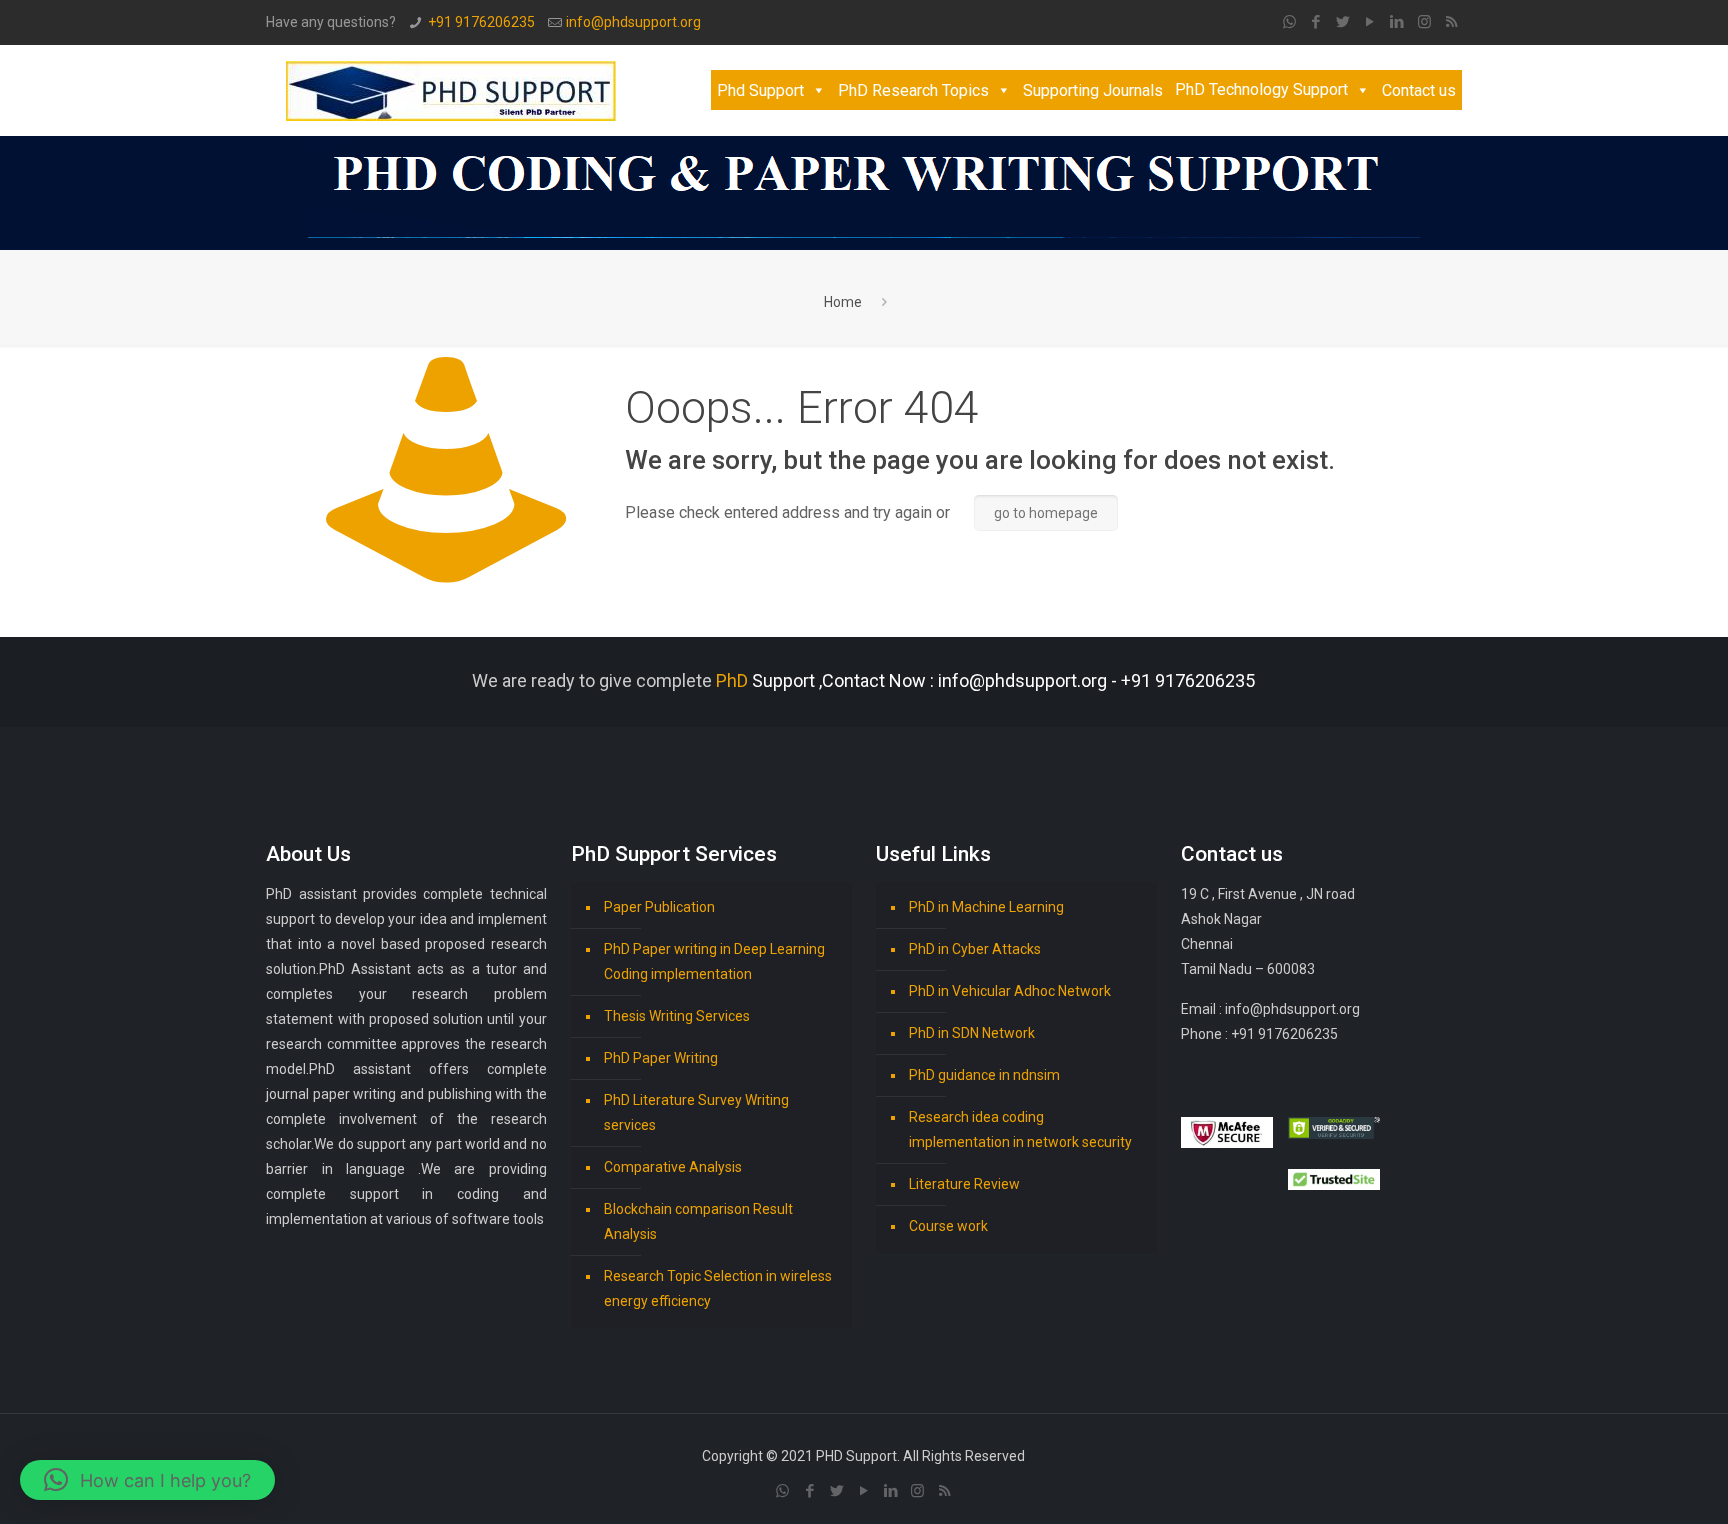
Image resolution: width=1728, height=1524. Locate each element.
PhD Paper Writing (661, 1058)
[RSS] (1451, 22)
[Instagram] (1424, 22)
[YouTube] (1370, 22)
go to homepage (1046, 513)
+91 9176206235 (481, 22)
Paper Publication (659, 907)
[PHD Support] (451, 90)
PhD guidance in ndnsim (984, 1075)
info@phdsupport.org (633, 22)
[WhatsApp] (1289, 22)
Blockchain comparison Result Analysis (698, 1221)
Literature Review (964, 1184)
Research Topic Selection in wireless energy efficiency (718, 1288)
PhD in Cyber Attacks (975, 949)
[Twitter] (1343, 22)
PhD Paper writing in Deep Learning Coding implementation (714, 961)
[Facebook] (1316, 22)
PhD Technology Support (1261, 89)
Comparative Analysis (673, 1167)
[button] (147, 1480)
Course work (948, 1226)
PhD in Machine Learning (986, 907)
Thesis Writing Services (677, 1016)
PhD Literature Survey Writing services (696, 1112)
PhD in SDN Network (972, 1033)
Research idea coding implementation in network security (1020, 1129)
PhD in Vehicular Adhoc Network (1010, 991)
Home (843, 302)
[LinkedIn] (1397, 22)
